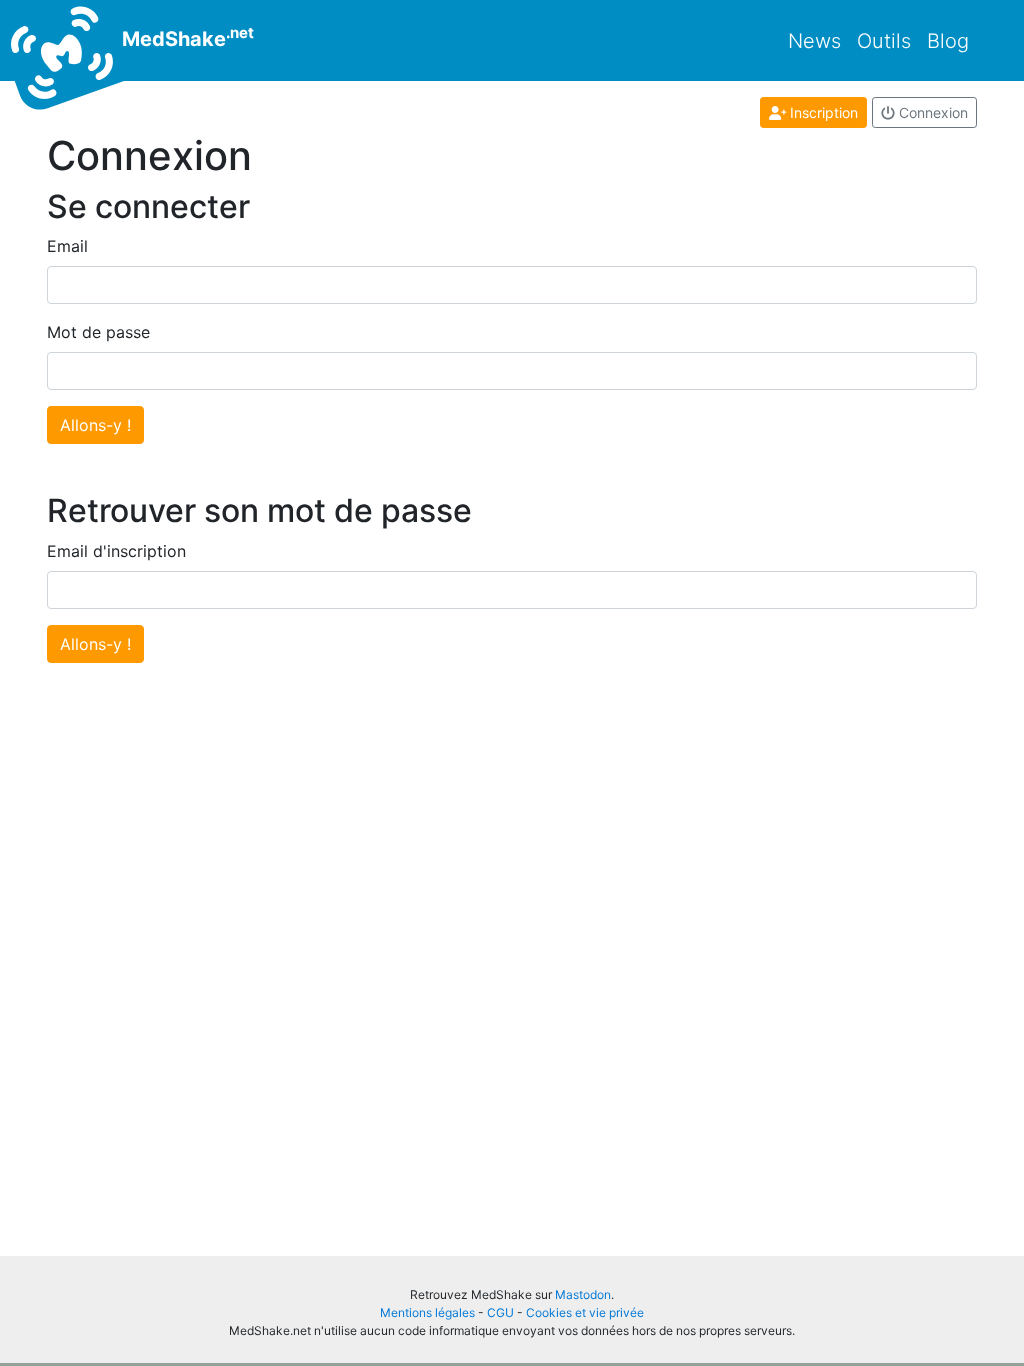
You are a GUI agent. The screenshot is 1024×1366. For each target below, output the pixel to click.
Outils (884, 41)
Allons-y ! (95, 425)
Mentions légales (427, 1312)
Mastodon (583, 1294)
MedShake (185, 37)
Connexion (931, 112)
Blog (948, 41)
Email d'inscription (116, 551)
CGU (500, 1312)
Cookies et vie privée (585, 1312)
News (814, 41)
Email (67, 246)
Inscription (822, 112)
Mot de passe (98, 332)
